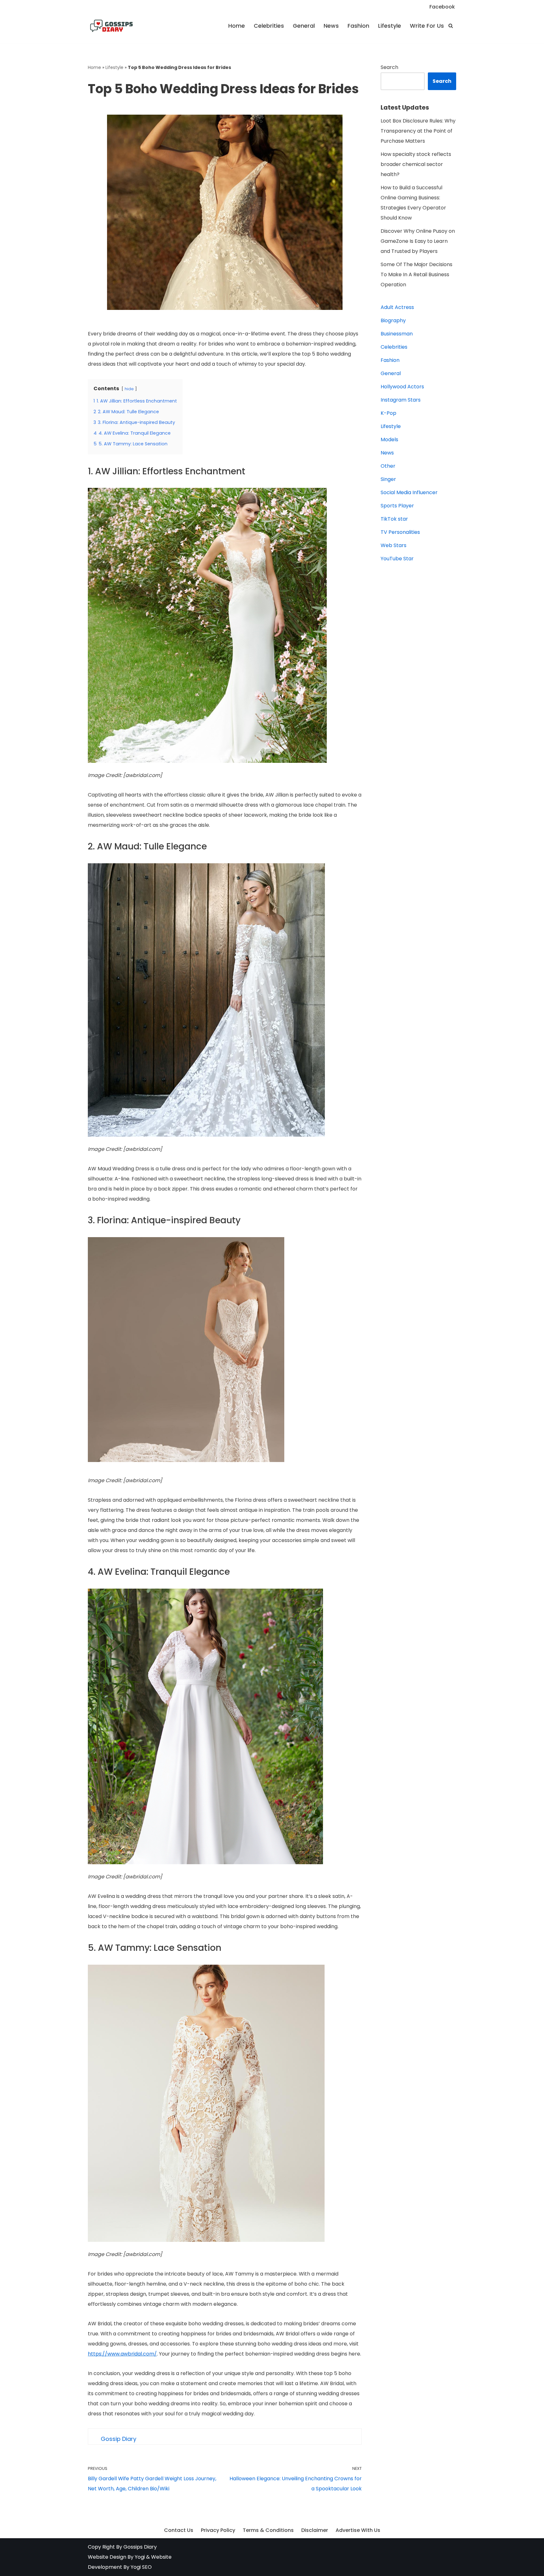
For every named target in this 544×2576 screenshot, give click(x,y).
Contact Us (179, 2530)
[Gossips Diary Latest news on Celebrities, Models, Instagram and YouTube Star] (111, 26)
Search (389, 67)
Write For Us (427, 26)
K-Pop (388, 413)
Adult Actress (397, 307)
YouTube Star (397, 559)
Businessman (397, 334)
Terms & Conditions (268, 2530)
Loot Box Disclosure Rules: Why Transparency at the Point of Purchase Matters (418, 131)
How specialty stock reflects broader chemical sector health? (416, 164)
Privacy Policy (218, 2530)
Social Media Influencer (409, 492)
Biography (393, 320)
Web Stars (394, 545)
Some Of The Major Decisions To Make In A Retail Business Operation (416, 274)
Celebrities (269, 26)
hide (129, 389)
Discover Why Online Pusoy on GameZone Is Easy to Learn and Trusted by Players (418, 241)
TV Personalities (400, 532)
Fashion (358, 26)
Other (388, 466)
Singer (388, 479)
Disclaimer (315, 2530)
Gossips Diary (140, 2547)
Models (389, 440)
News (331, 26)
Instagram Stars (401, 400)
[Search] (451, 26)
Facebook (442, 7)
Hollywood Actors (402, 387)
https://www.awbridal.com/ (122, 2354)
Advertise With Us (358, 2530)
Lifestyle (390, 26)
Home (237, 26)
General (304, 26)
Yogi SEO (141, 2567)
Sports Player (397, 506)
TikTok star (394, 519)
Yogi (139, 2557)
